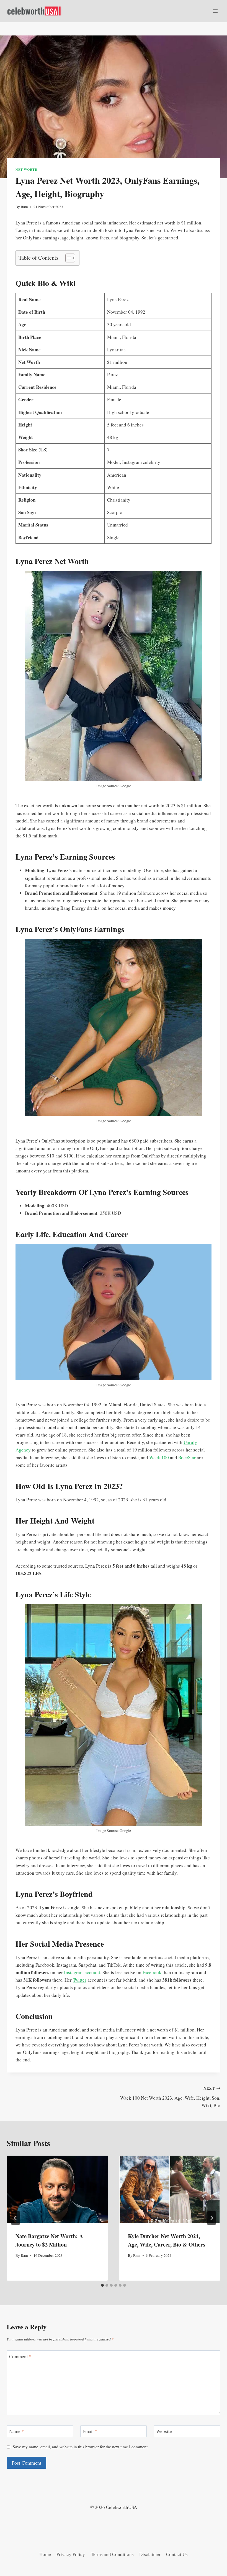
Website (164, 2431)
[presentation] (57, 2189)
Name (17, 2431)
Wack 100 (160, 1457)
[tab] (102, 2285)
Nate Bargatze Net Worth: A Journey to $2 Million (49, 2240)
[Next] (211, 2218)
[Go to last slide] (16, 2218)
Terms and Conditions (112, 2554)
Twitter (80, 1980)
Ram (24, 207)
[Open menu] (215, 11)
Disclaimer (150, 2554)
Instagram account (82, 1972)
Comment (20, 2357)
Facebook (152, 1972)
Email (90, 2431)
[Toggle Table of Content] (67, 258)
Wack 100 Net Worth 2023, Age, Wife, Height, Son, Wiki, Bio (170, 2097)
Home (45, 2554)
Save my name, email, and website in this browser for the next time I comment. (81, 2447)
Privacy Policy (71, 2554)
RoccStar (187, 1457)
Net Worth (26, 169)
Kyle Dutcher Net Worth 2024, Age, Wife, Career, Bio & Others (167, 2240)
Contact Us (177, 2554)
